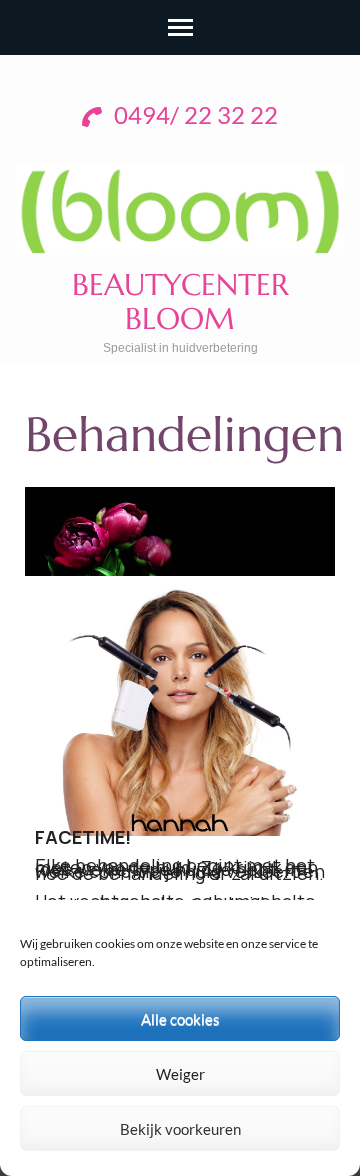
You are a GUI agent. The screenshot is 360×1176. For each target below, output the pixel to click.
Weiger (180, 1074)
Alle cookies (180, 1019)
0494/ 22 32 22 (193, 117)
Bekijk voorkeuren (180, 1129)
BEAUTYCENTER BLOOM (180, 301)
